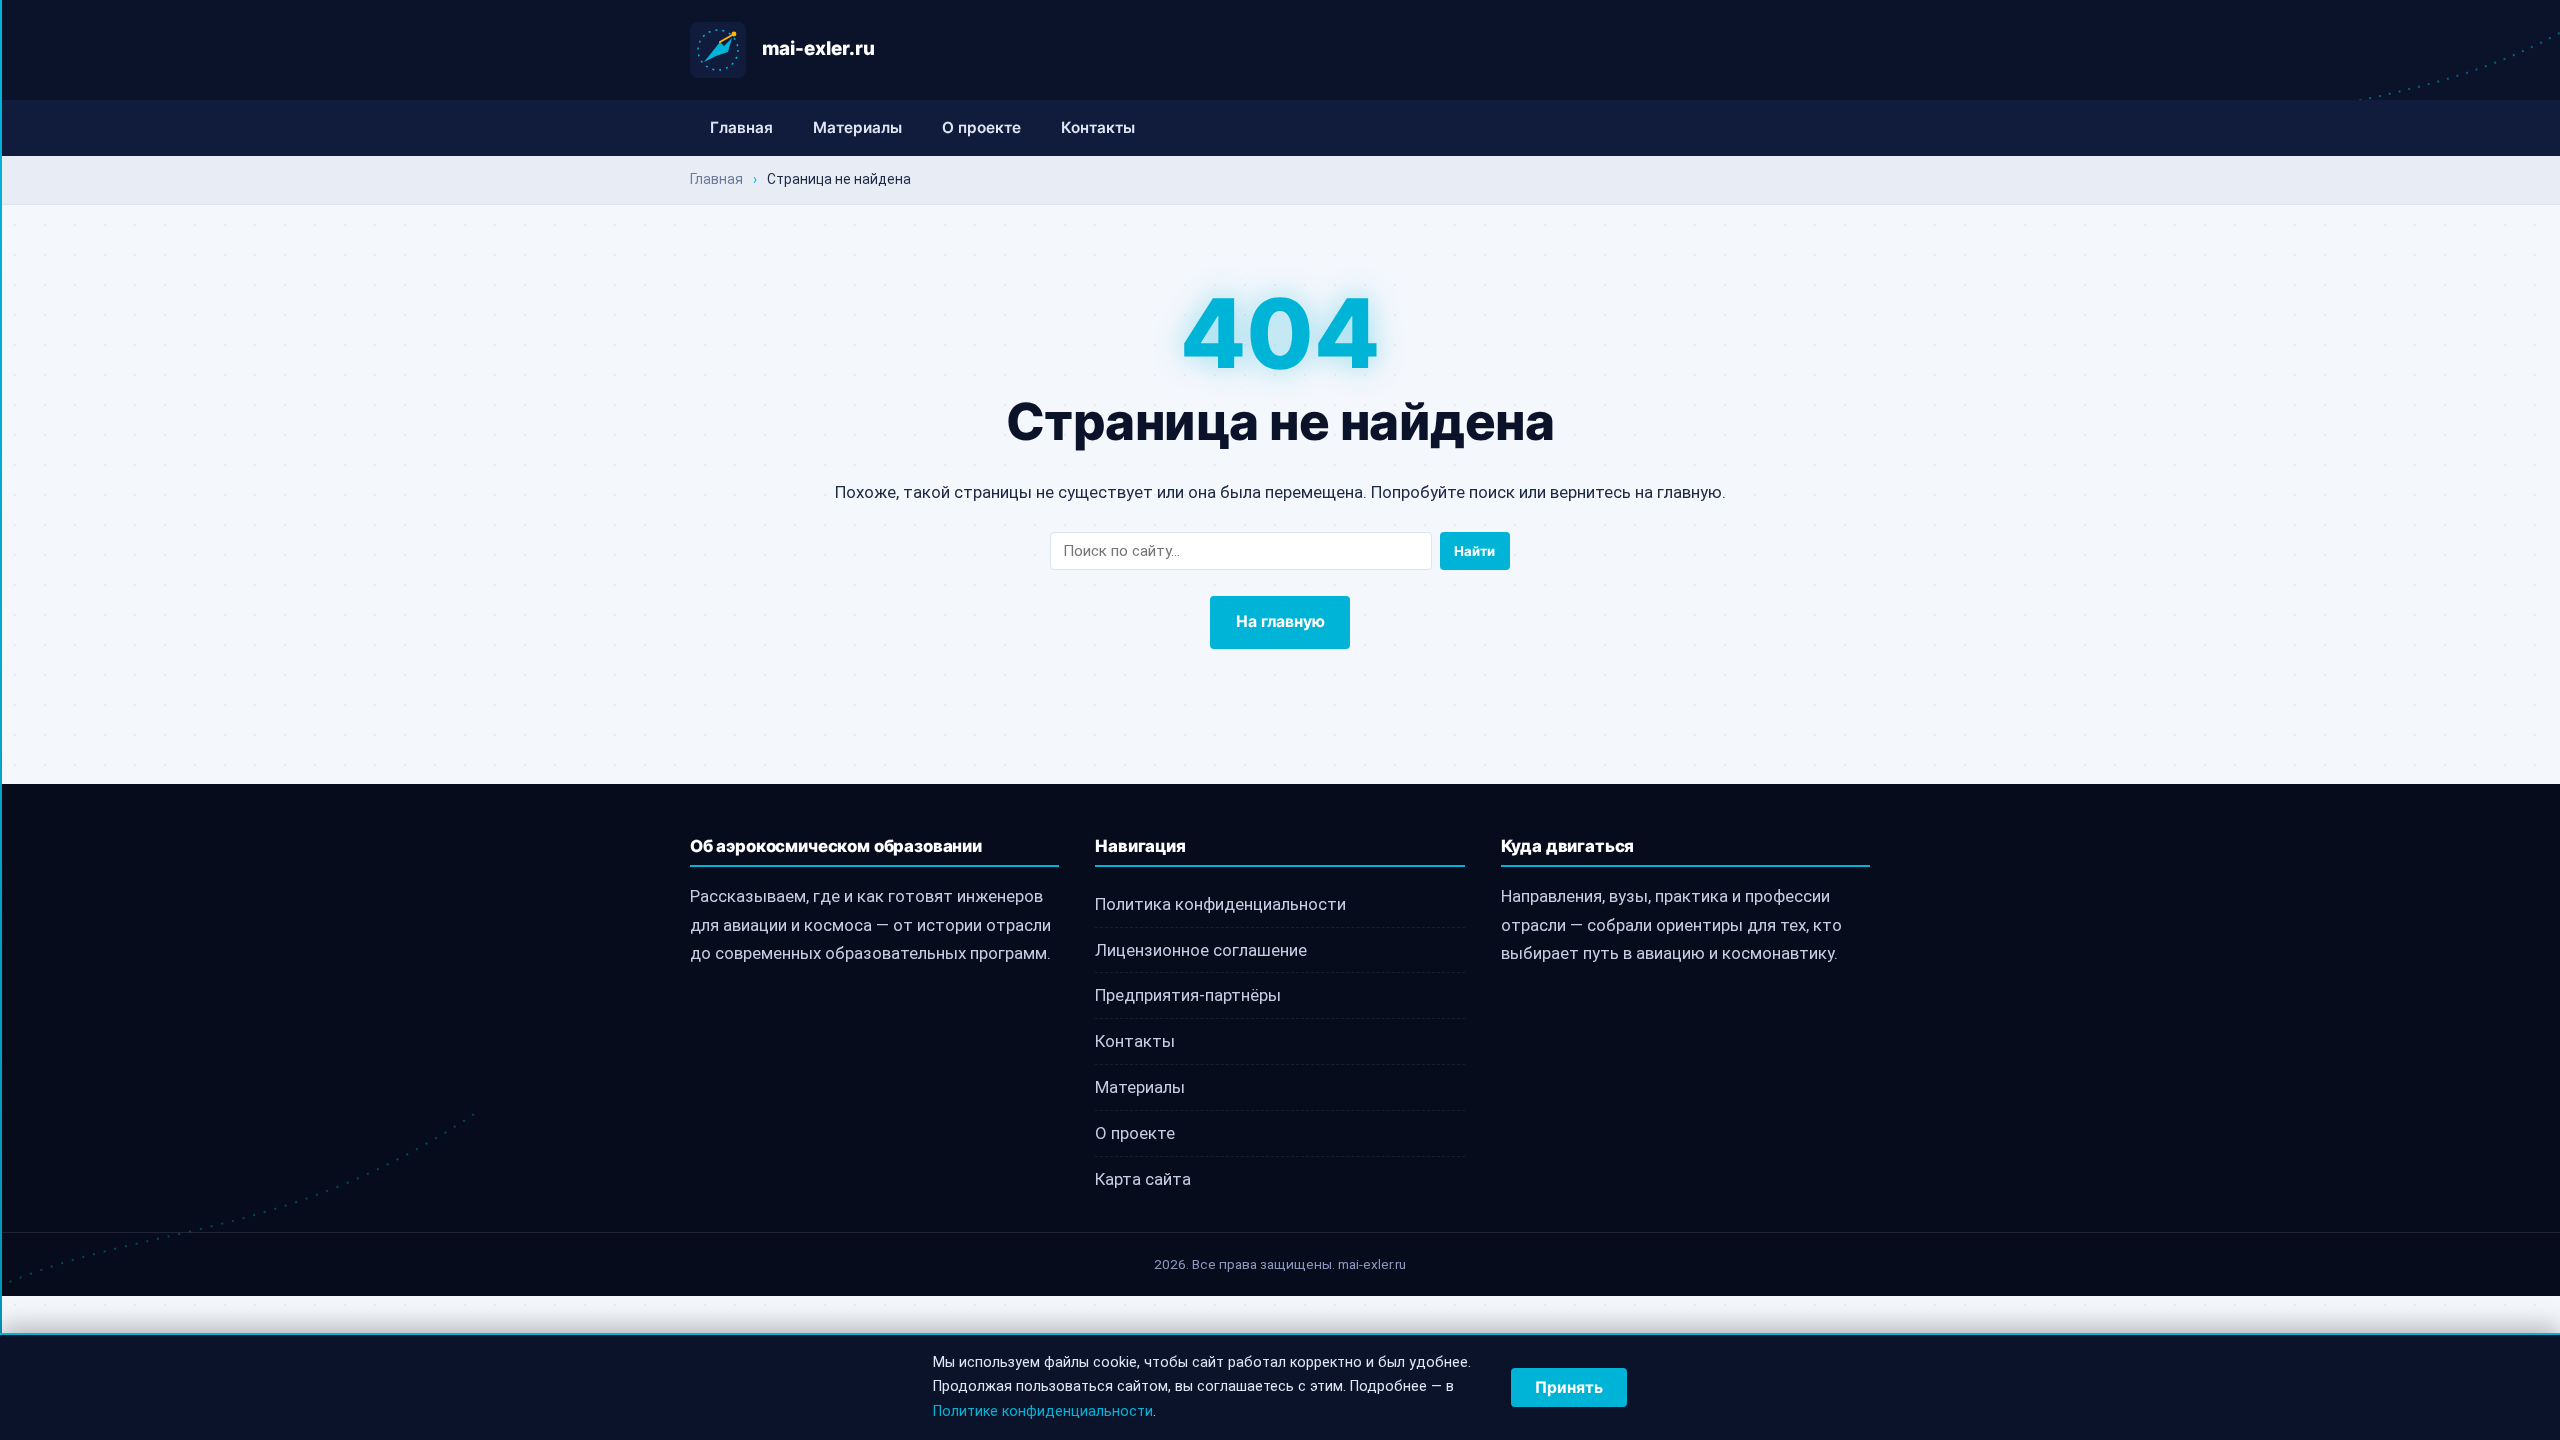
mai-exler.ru (818, 48)
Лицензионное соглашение (1201, 950)
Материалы (857, 127)
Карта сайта (1143, 1179)
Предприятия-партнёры (1188, 995)
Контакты (1098, 127)
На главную (1280, 621)
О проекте (981, 127)
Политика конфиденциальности (1220, 904)
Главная (741, 127)
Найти (1474, 551)
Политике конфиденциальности (1043, 1411)
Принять (1569, 1387)
